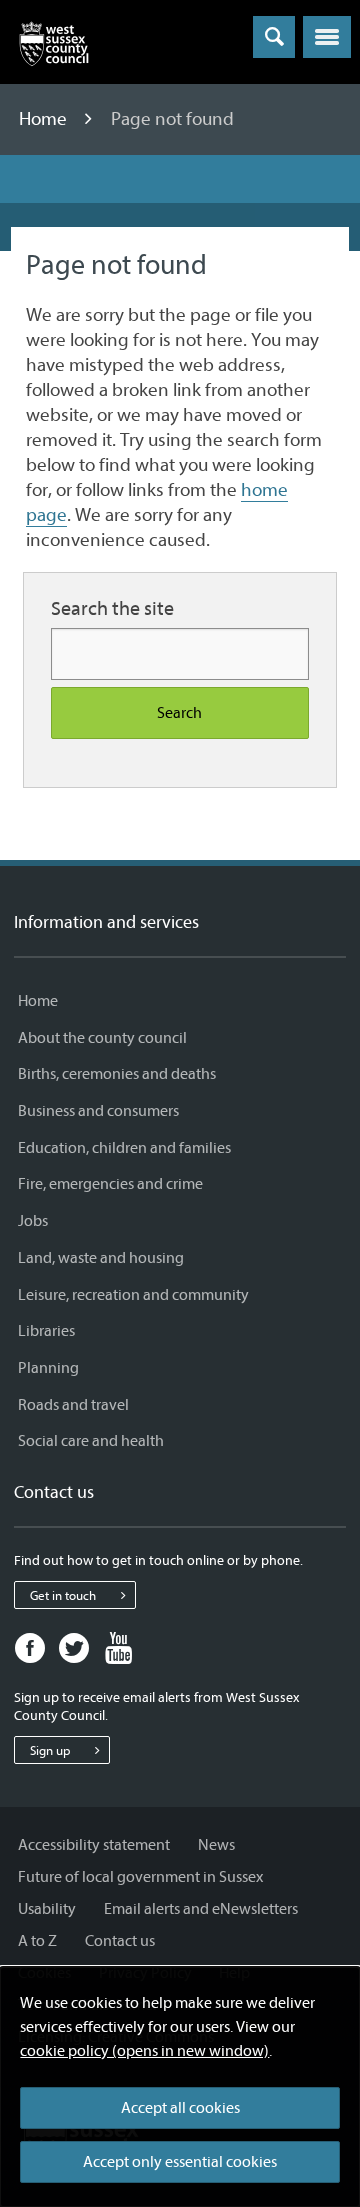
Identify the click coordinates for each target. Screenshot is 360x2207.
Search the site (112, 608)
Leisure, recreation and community (133, 1295)
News (216, 1845)
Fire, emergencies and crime (110, 1184)
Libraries (46, 1331)
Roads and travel (73, 1405)
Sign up (50, 1750)
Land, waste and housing (101, 1258)
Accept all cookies (180, 2108)
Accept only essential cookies (180, 2162)
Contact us (120, 1941)
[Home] (54, 48)
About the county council (102, 1038)
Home (45, 119)
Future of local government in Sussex (140, 1877)
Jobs (33, 1221)
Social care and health (91, 1441)
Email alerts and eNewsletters (201, 1909)
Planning (48, 1368)
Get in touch (63, 1595)
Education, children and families (124, 1148)
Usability (47, 1909)
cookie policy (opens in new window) (144, 2051)
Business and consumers (98, 1111)
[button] (327, 37)
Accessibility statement (94, 1845)
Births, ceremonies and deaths (117, 1074)
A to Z (37, 1941)
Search (179, 713)
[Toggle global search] (274, 37)
